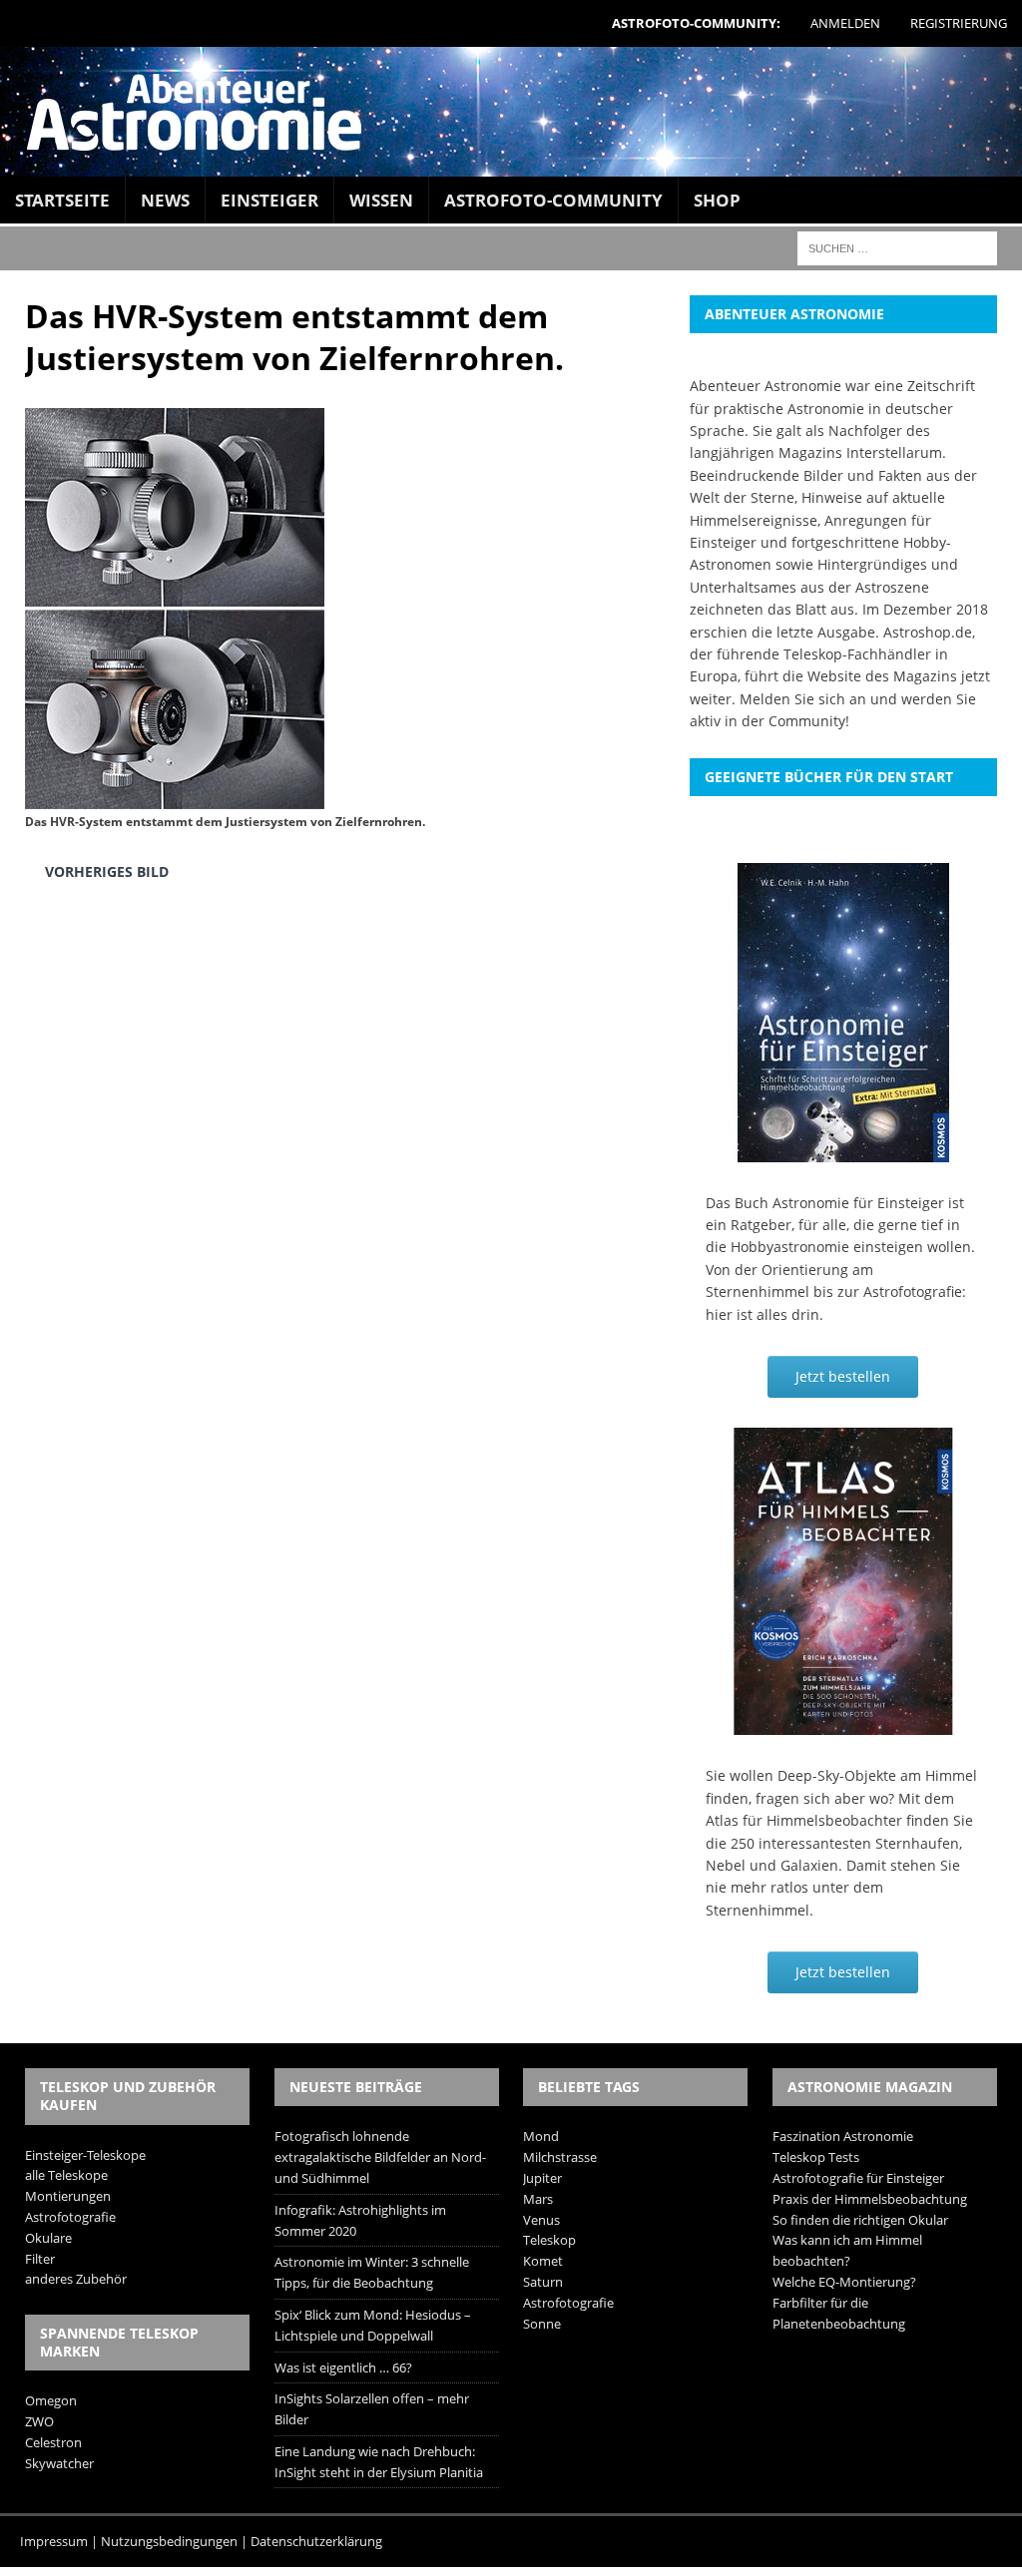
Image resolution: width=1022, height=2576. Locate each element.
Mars (538, 2199)
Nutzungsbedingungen (169, 2541)
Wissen (381, 200)
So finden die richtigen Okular (860, 2220)
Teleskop (549, 2240)
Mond (541, 2136)
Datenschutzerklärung (316, 2541)
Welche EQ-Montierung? (844, 2282)
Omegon (51, 2400)
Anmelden (845, 23)
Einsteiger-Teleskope (85, 2155)
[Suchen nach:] (897, 247)
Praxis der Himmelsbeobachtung (870, 2199)
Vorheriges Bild (107, 871)
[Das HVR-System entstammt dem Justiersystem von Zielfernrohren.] (175, 794)
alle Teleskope (66, 2175)
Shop (717, 200)
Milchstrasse (560, 2157)
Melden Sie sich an (803, 699)
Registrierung (959, 23)
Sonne (542, 2324)
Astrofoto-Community (553, 200)
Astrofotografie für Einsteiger (858, 2178)
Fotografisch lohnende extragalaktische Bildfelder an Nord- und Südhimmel (380, 2157)
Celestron (53, 2442)
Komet (543, 2261)
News (165, 200)
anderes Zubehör (76, 2279)
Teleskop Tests (816, 2157)
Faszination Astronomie (843, 2136)
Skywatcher (59, 2463)
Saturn (543, 2282)
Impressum (54, 2541)
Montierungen (68, 2196)
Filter (40, 2259)
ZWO (39, 2421)
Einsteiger (269, 200)
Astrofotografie (70, 2217)
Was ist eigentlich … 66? (343, 2367)
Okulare (48, 2238)
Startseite (62, 200)
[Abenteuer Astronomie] (511, 112)
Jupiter (542, 2178)
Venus (541, 2220)
